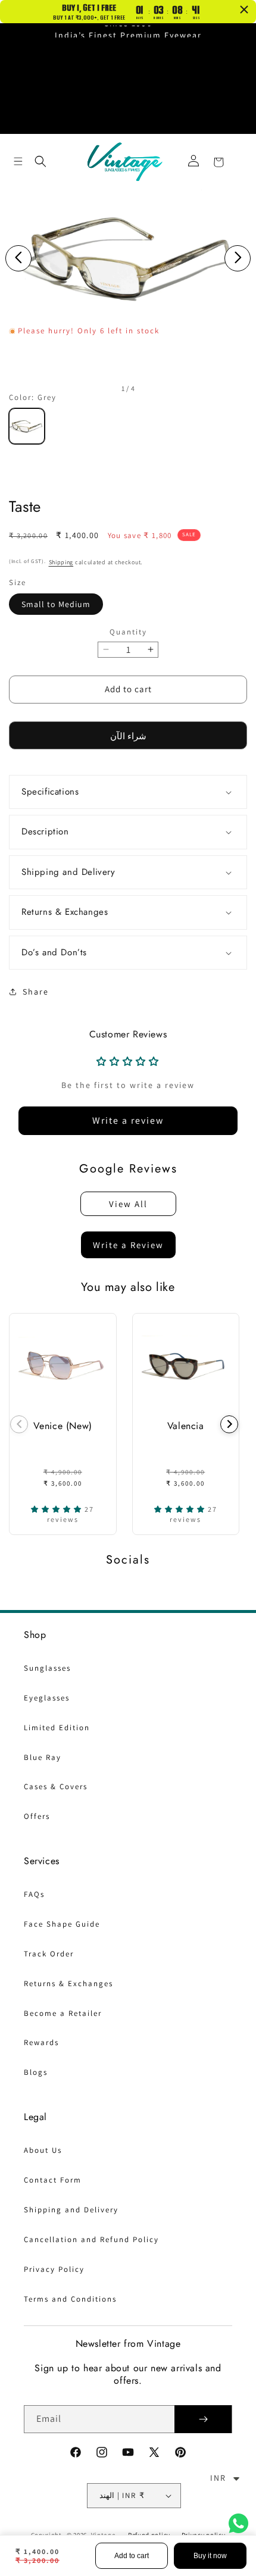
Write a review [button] (128, 1120)
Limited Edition (57, 1728)
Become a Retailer (63, 2013)
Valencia (186, 1426)
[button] (18, 161)
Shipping (61, 562)
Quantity (128, 632)
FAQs (34, 1894)
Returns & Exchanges (68, 1983)
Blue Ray (43, 1757)
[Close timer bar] (244, 10)
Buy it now (210, 2556)
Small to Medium (56, 604)
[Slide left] (18, 258)
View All (128, 1204)
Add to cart (132, 2556)
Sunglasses (47, 1668)
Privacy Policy (54, 2269)
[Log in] (193, 162)
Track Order (49, 1954)
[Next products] (229, 1424)
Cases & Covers (56, 1786)
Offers (37, 1816)
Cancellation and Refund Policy (91, 2239)
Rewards (41, 2042)
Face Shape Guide (62, 1924)
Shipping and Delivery (71, 2210)
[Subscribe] (203, 2419)
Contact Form (53, 2180)
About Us (43, 2150)
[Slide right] (238, 258)
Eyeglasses (47, 1698)
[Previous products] (19, 1424)
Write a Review (128, 1245)
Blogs (36, 2072)
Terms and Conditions (70, 2299)
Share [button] (36, 992)
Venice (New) (63, 1426)
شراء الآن (128, 736)
